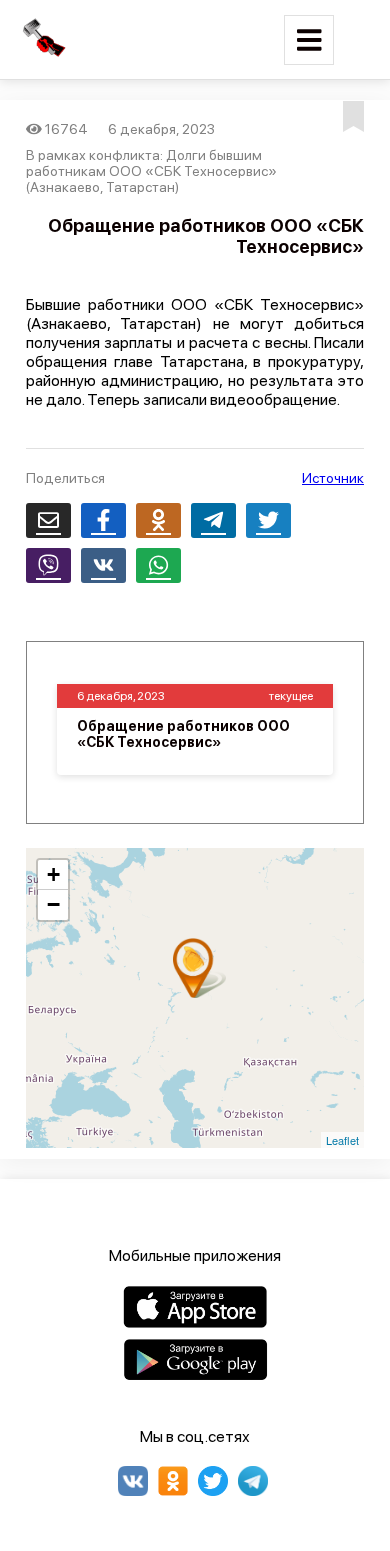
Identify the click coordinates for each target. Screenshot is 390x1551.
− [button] (53, 904)
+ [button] (53, 874)
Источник (333, 478)
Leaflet (342, 1140)
